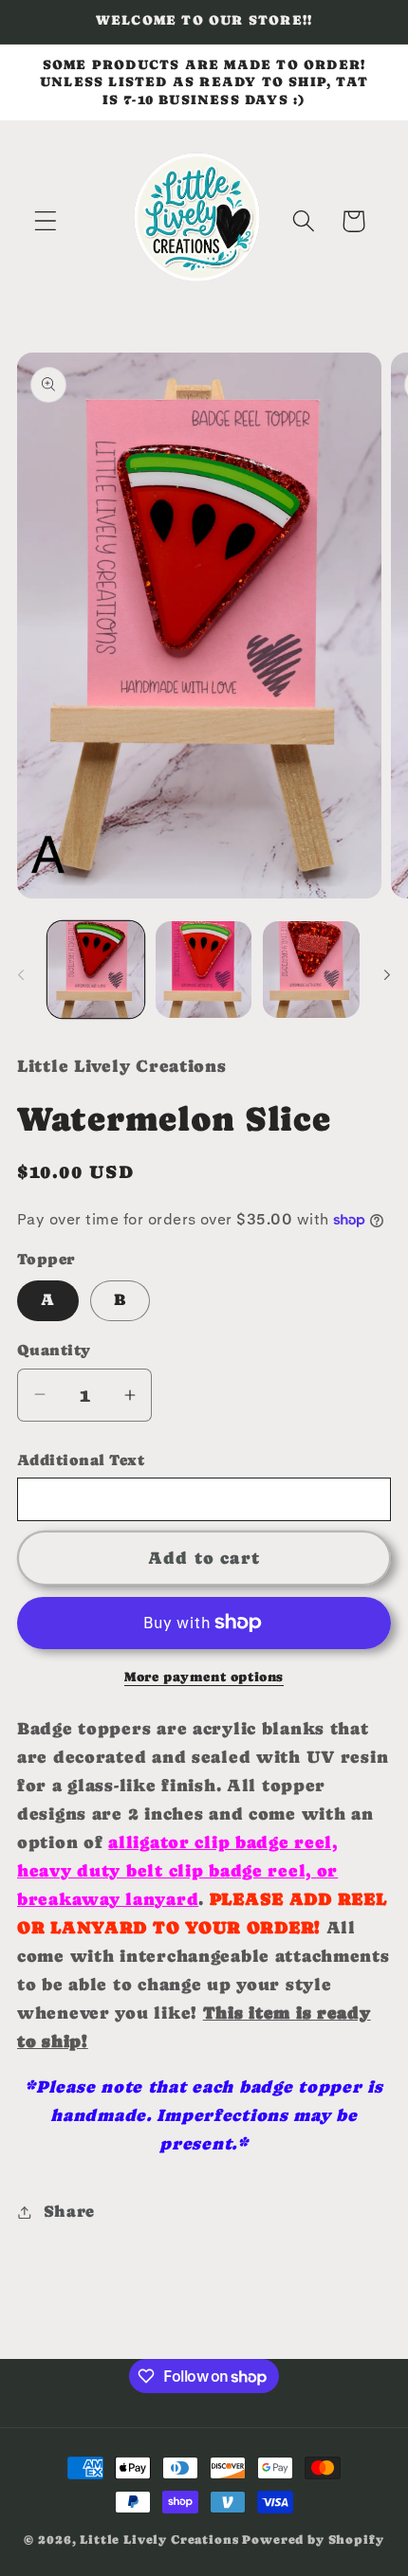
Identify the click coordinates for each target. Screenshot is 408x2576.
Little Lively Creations (159, 2540)
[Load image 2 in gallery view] (204, 970)
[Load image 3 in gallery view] (311, 970)
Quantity (54, 1351)
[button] (46, 221)
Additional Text (81, 1460)
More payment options (204, 1677)
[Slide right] (387, 975)
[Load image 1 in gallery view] (96, 970)
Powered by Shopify (313, 2540)
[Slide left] (21, 975)
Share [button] (69, 2212)
